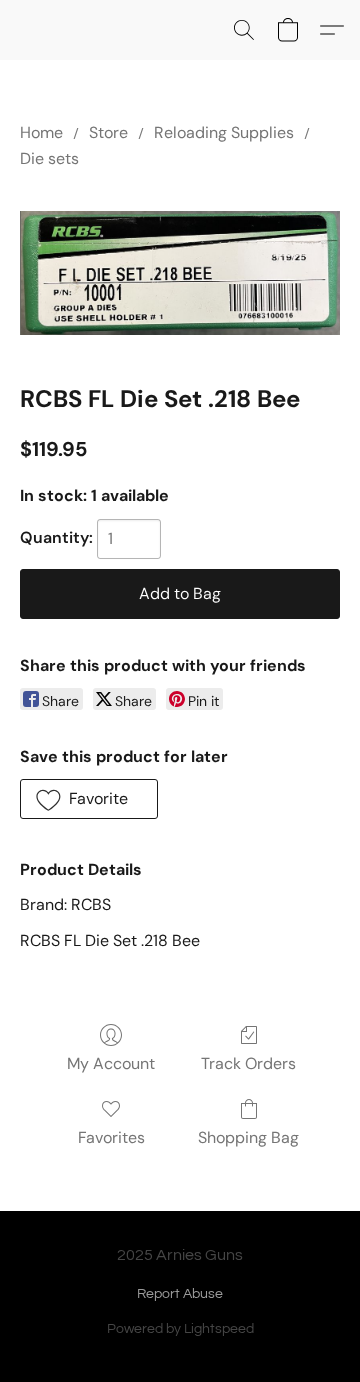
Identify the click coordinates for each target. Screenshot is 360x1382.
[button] (244, 30)
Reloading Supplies (224, 132)
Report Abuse (180, 1294)
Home (41, 132)
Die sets (49, 158)
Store (108, 132)
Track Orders (248, 1063)
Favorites (111, 1137)
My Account (111, 1063)
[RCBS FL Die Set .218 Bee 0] (180, 273)
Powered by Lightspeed (180, 1329)
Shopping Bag (248, 1137)
